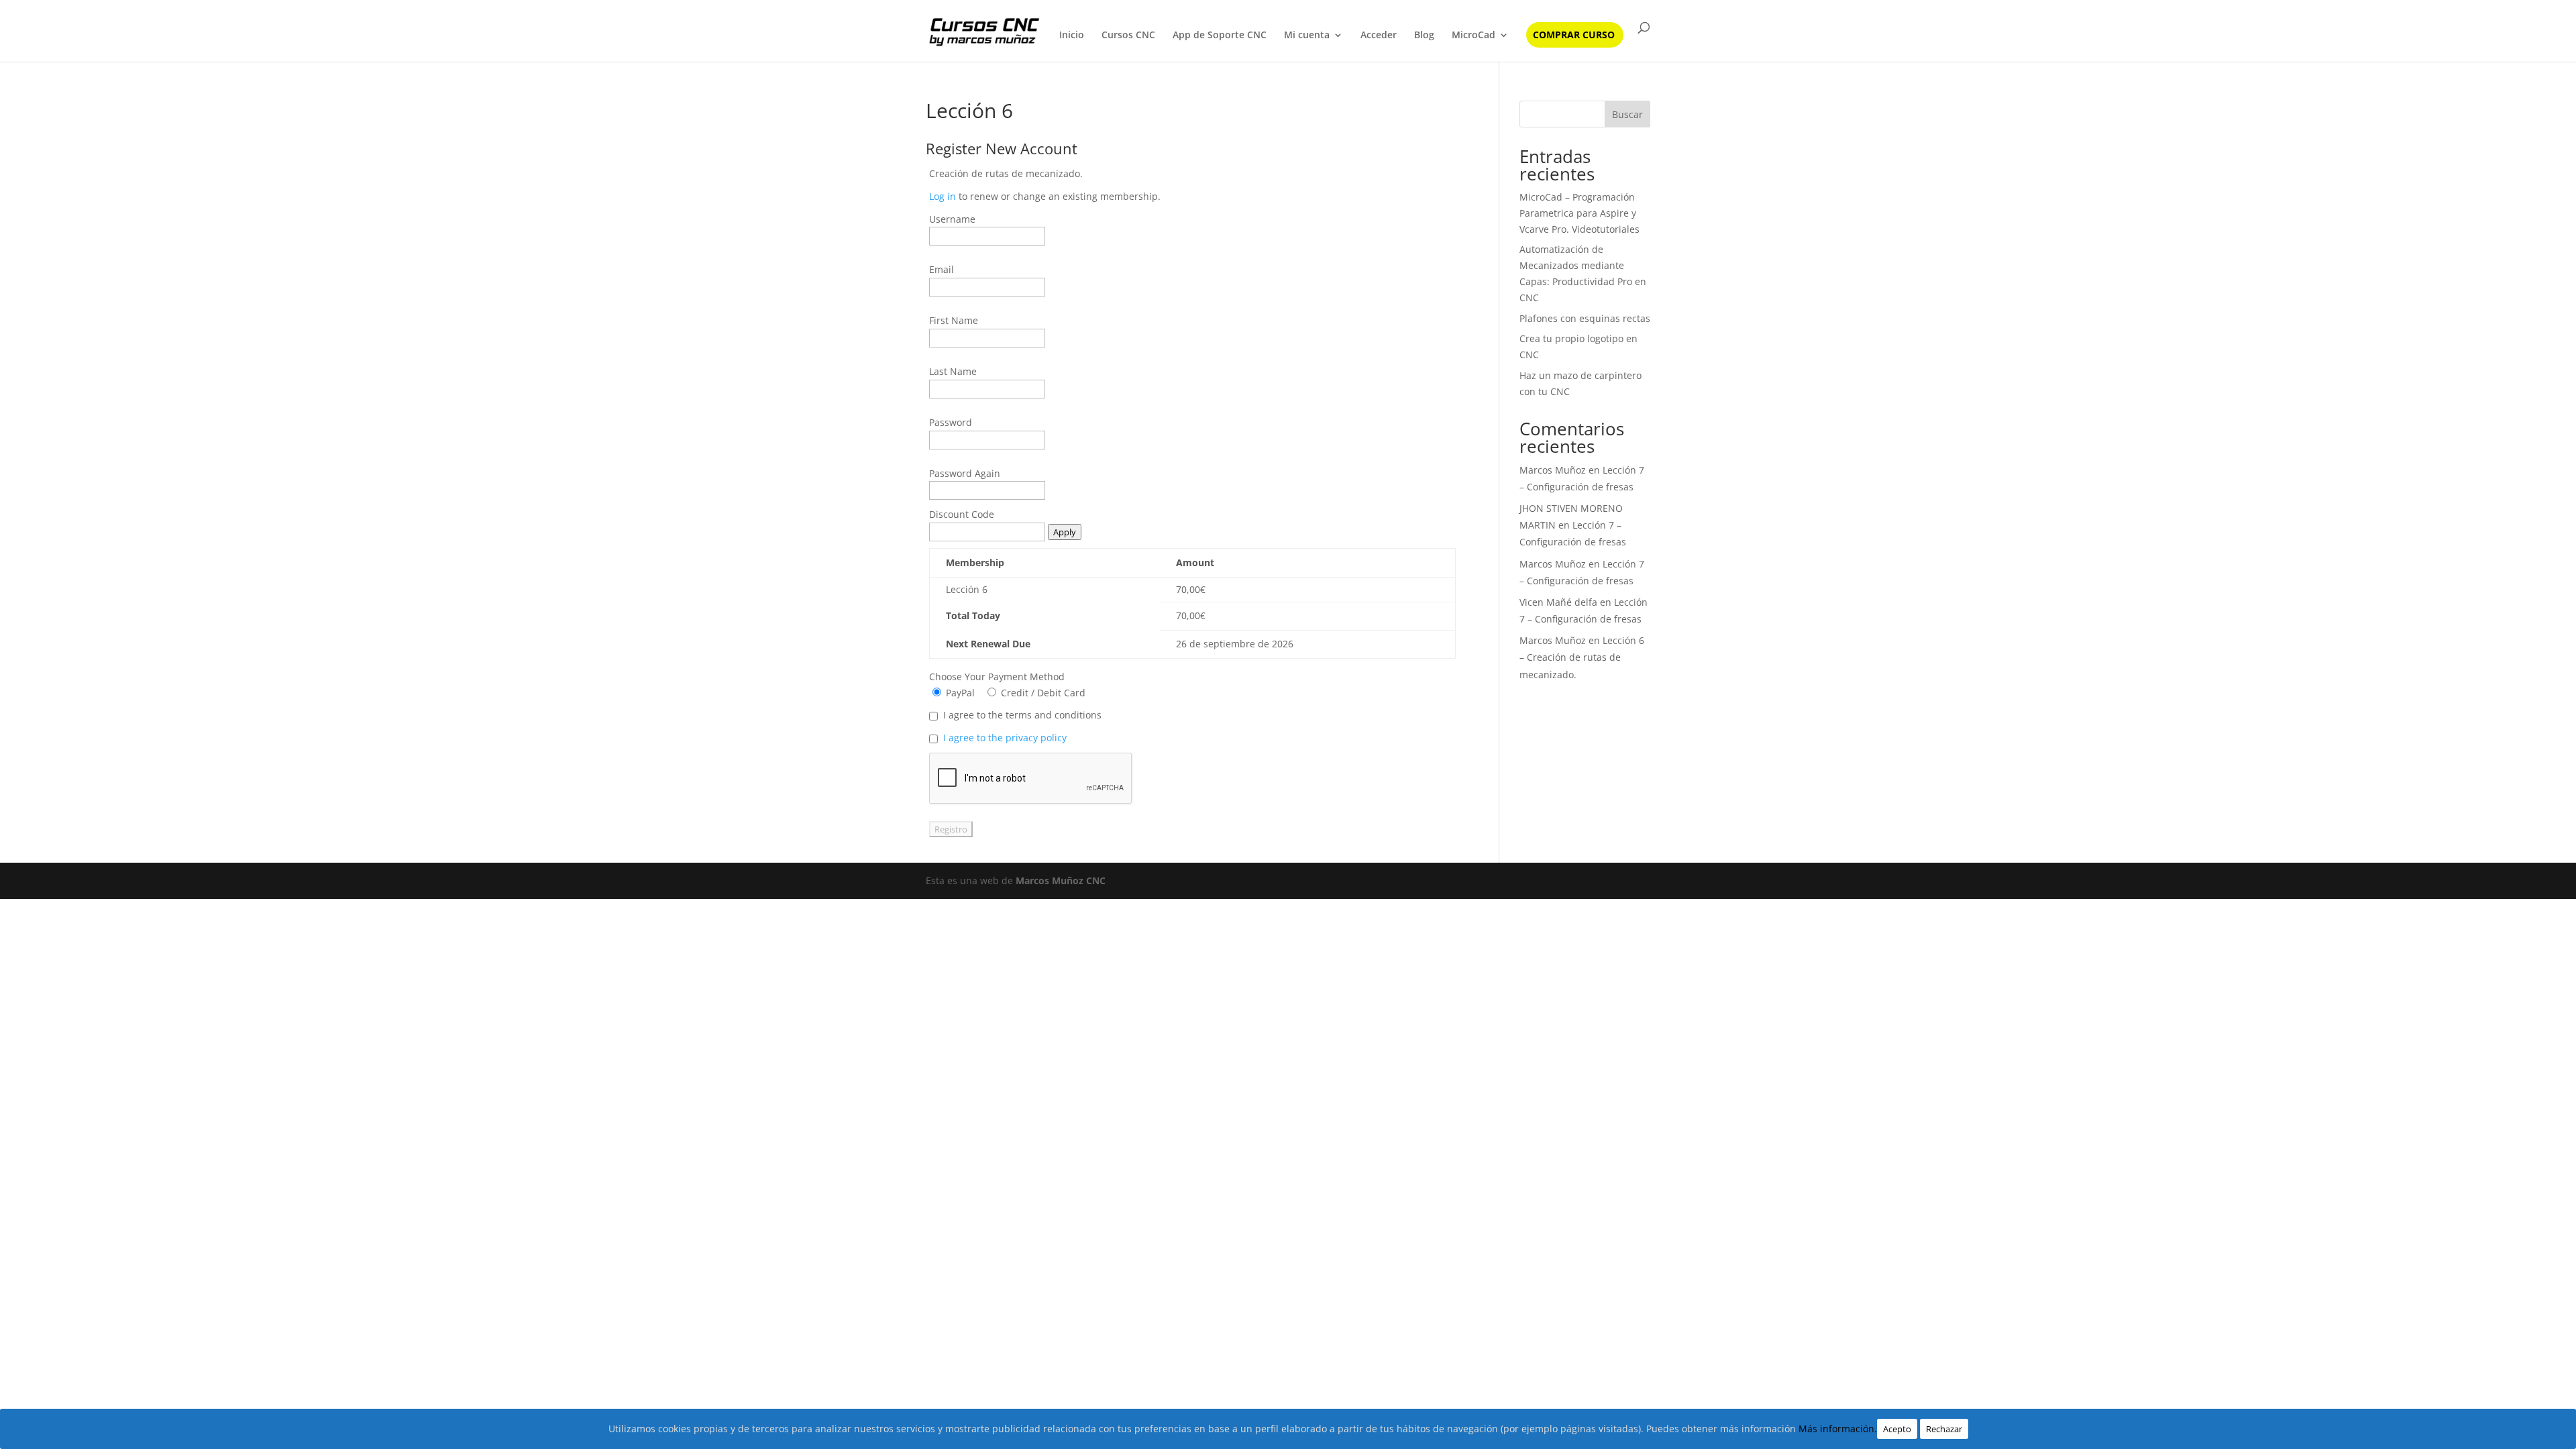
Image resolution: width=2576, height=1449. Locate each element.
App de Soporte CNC (1220, 36)
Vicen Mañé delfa (1558, 602)
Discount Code (962, 514)
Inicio (1072, 36)
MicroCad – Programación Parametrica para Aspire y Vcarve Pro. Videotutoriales (1579, 213)
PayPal (959, 693)
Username (952, 219)
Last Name (953, 371)
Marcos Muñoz (1553, 470)
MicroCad (1473, 36)
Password (951, 422)
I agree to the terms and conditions (1022, 715)
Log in (943, 196)
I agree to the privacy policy (1005, 738)
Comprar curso (1574, 36)
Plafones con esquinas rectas (1585, 318)
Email (942, 269)
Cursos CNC (1128, 36)
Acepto (1897, 1429)
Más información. (1838, 1429)
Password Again (965, 473)
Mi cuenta (1307, 36)
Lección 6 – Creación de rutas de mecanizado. (1582, 657)
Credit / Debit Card (1042, 693)
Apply (1065, 532)
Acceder (1379, 36)
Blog (1424, 36)
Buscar (1627, 114)
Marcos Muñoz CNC (1061, 880)
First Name (954, 320)
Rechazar (1944, 1429)
